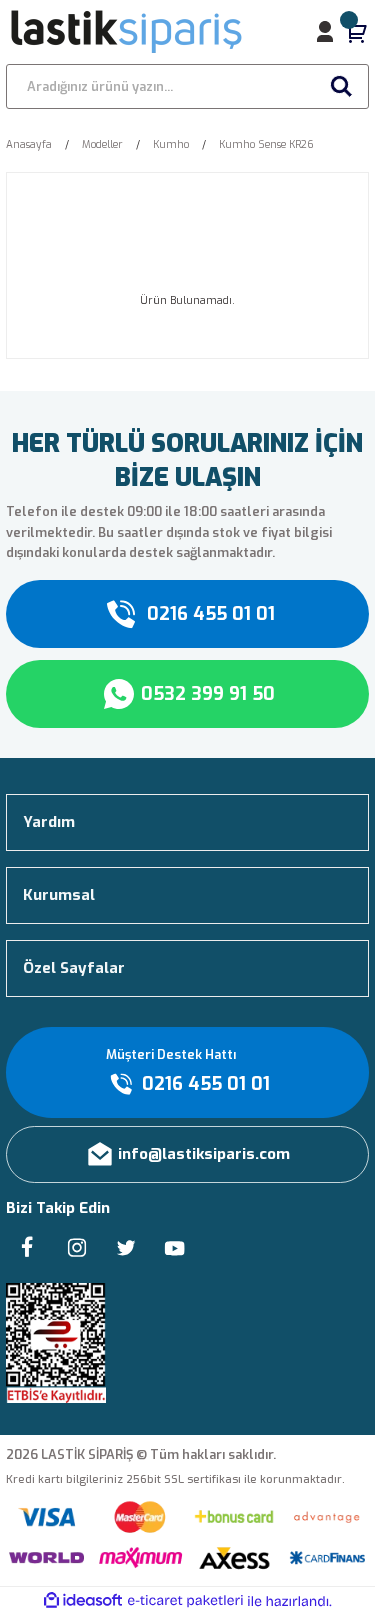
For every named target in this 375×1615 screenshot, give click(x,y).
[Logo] (127, 32)
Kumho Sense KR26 (266, 144)
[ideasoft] (83, 1601)
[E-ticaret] (185, 1600)
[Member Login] (325, 32)
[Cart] (357, 32)
